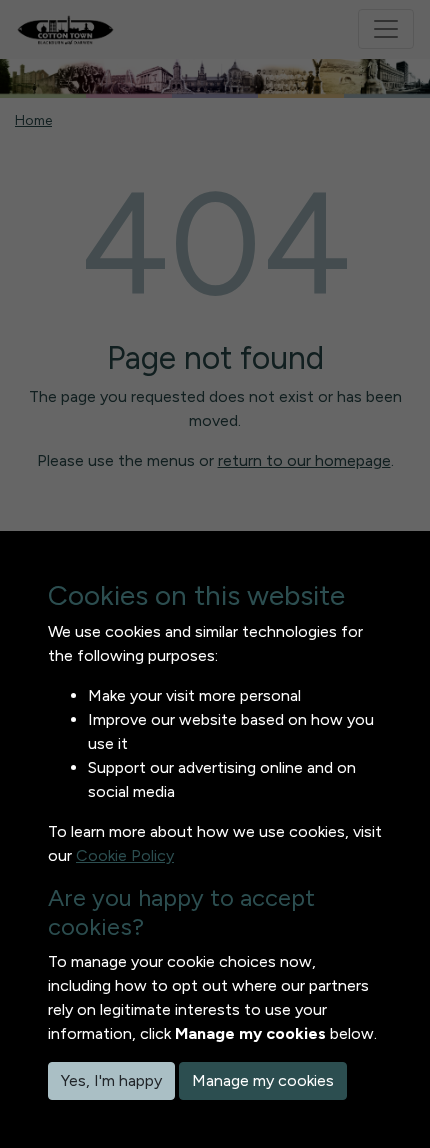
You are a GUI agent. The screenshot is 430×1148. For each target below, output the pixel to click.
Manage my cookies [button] (263, 1080)
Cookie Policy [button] (125, 855)
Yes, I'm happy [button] (111, 1080)
